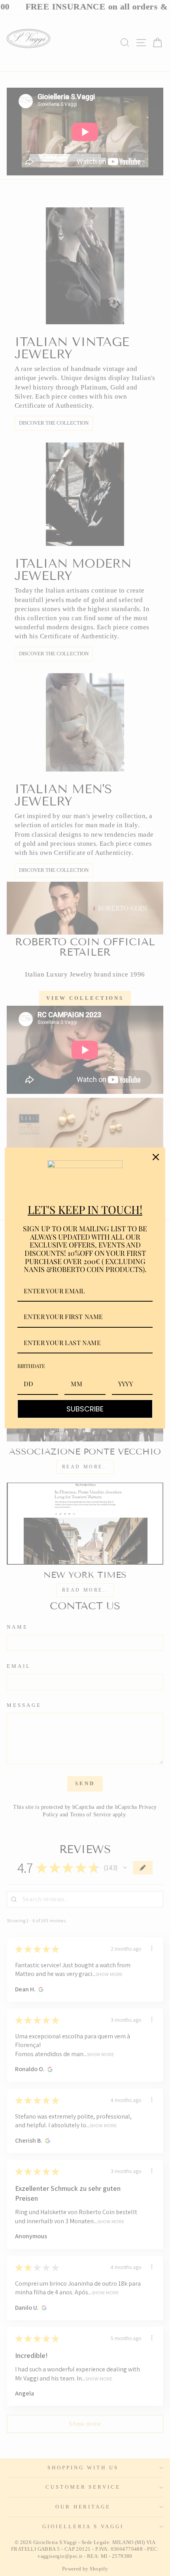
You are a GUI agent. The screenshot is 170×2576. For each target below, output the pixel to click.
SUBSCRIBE (85, 1409)
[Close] (156, 1157)
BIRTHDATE (31, 1366)
